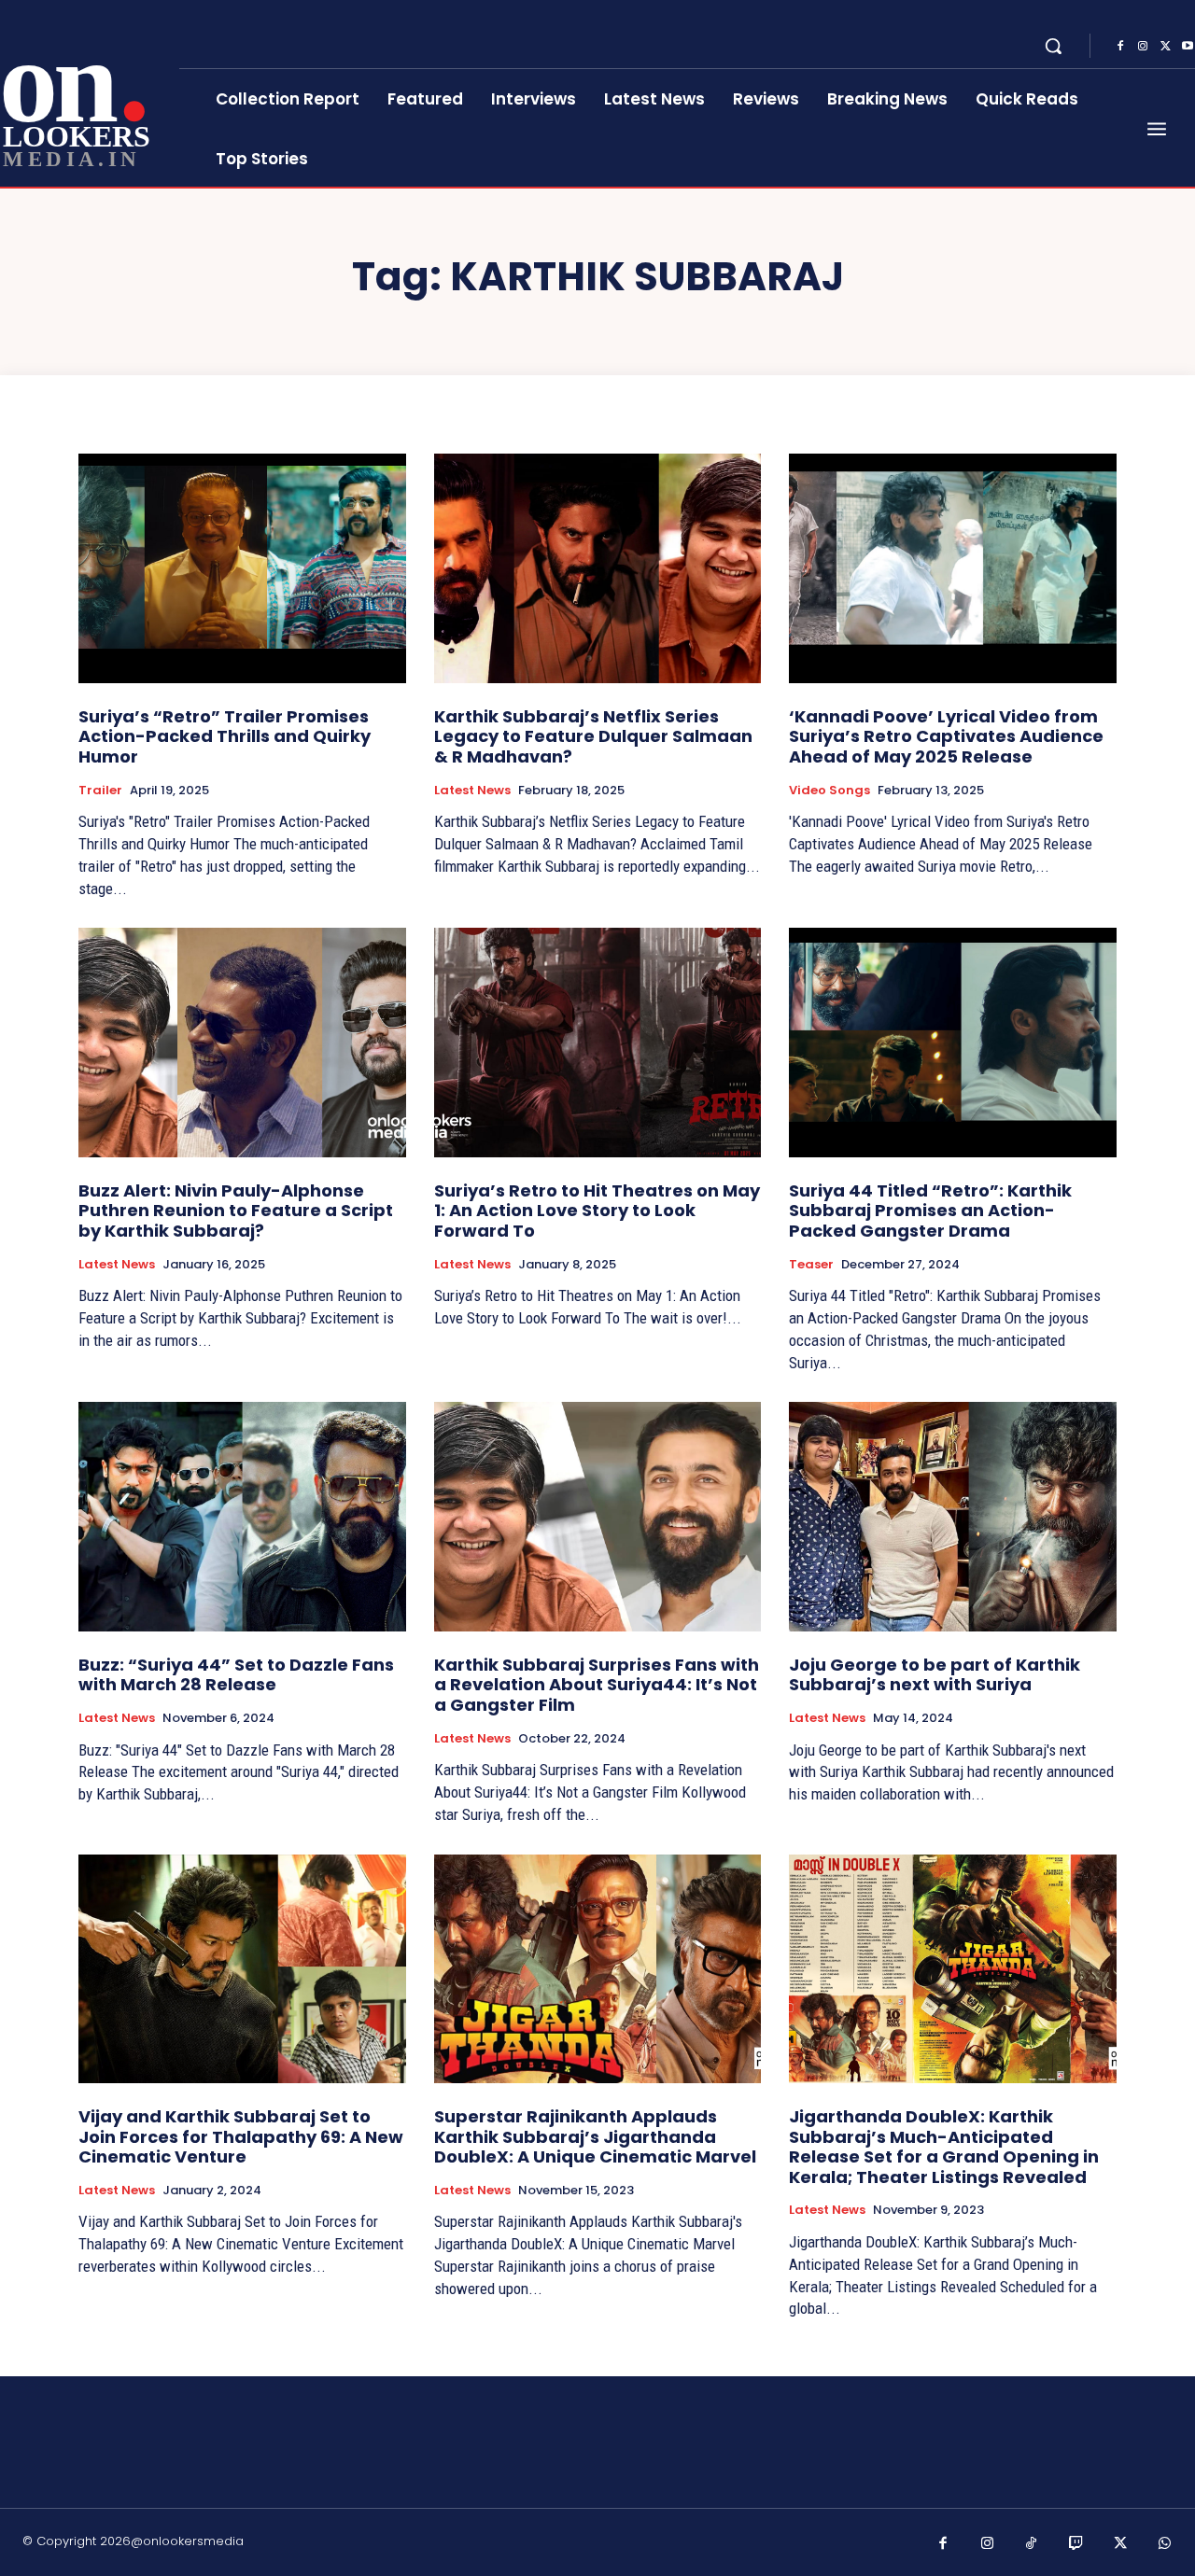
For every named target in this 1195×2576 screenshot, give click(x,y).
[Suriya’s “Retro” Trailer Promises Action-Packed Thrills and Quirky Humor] (242, 568)
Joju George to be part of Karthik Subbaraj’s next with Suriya (935, 1675)
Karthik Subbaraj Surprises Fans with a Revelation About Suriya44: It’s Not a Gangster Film (597, 1685)
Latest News (472, 791)
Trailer (100, 791)
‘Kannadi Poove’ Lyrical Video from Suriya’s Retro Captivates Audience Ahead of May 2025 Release (946, 736)
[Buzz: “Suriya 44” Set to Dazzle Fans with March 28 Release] (242, 1516)
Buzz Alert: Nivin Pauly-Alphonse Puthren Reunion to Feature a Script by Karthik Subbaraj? (236, 1211)
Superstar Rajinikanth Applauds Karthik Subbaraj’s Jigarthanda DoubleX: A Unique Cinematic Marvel (595, 2136)
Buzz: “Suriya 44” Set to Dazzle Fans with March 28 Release (236, 1675)
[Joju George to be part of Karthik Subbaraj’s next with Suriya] (953, 1516)
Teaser (811, 1265)
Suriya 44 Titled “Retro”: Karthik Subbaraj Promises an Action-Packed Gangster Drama (930, 1211)
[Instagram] (1143, 47)
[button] (1053, 46)
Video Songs (829, 791)
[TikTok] (1032, 2544)
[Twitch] (1076, 2544)
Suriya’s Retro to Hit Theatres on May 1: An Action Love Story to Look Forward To (597, 1211)
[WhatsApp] (1165, 2544)
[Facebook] (1120, 47)
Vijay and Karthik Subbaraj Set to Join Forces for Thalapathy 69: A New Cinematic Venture (241, 2136)
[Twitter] (1165, 47)
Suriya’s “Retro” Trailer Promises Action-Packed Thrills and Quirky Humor (225, 736)
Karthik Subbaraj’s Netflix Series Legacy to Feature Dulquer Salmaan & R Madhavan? (593, 736)
